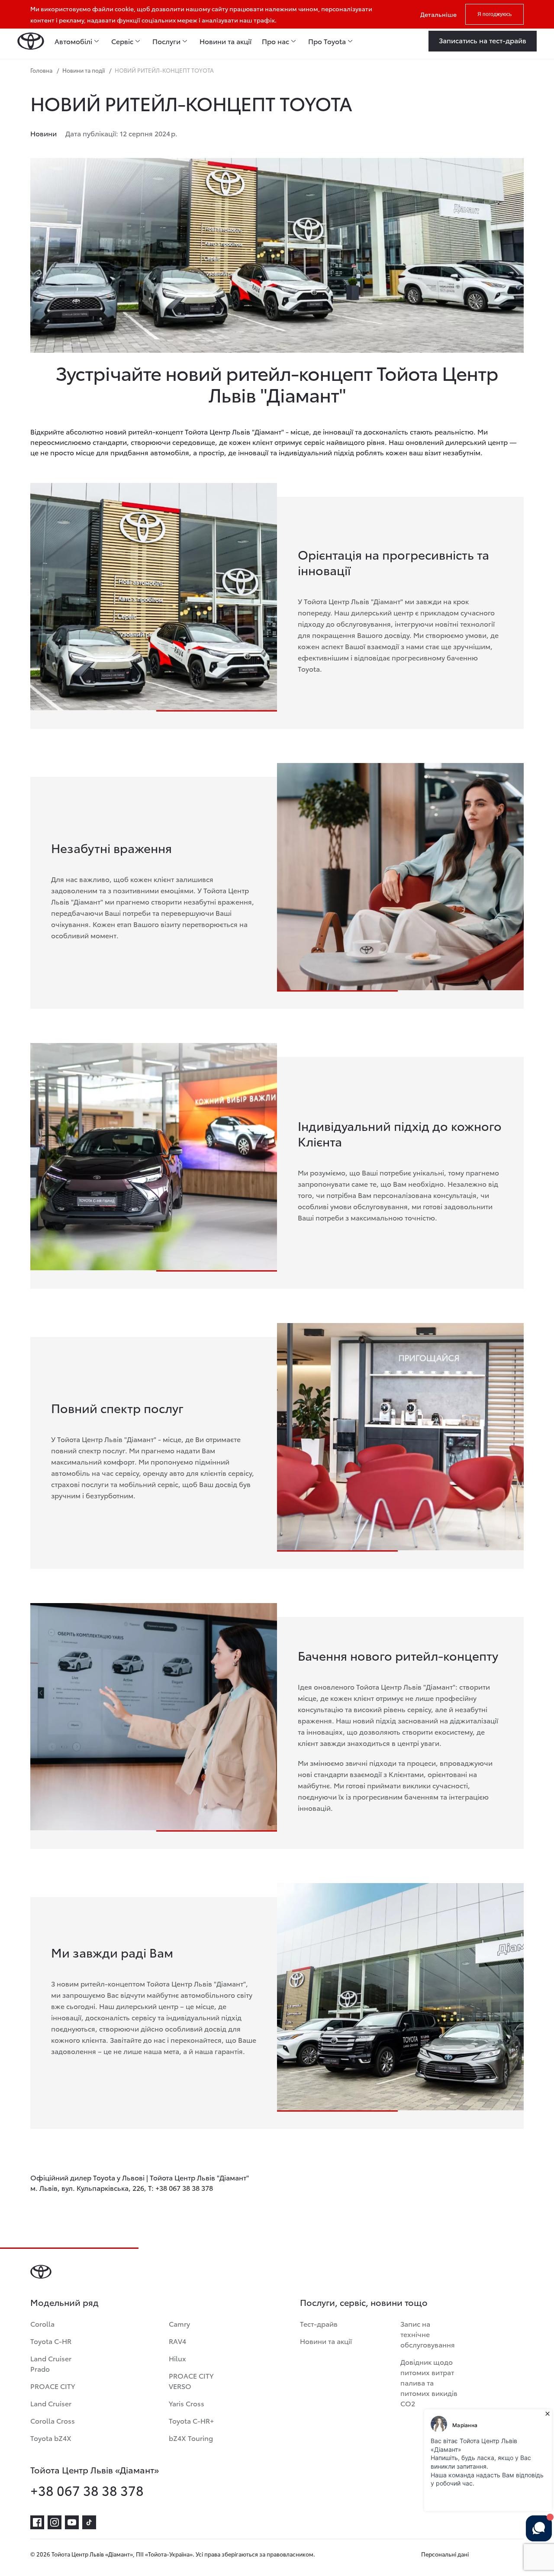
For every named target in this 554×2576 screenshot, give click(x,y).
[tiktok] (89, 2522)
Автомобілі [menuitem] (73, 41)
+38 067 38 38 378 (87, 2490)
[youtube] (72, 2522)
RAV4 (177, 2341)
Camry (179, 2323)
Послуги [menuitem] (166, 41)
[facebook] (37, 2522)
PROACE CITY (53, 2386)
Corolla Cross (53, 2420)
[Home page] (31, 41)
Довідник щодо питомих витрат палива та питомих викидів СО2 (429, 2382)
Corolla (42, 2323)
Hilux (177, 2358)
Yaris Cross (187, 2403)
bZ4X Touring (191, 2438)
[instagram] (55, 2522)
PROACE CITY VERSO (191, 2381)
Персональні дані (445, 2554)
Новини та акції (326, 2341)
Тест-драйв (319, 2323)
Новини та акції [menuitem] (225, 41)
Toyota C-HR (51, 2341)
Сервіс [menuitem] (122, 41)
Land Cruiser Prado (51, 2363)
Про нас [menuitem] (275, 41)
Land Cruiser (51, 2403)
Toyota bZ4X (51, 2438)
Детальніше (438, 14)
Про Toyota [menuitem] (327, 41)
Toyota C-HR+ (191, 2420)
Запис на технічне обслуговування (428, 2334)
